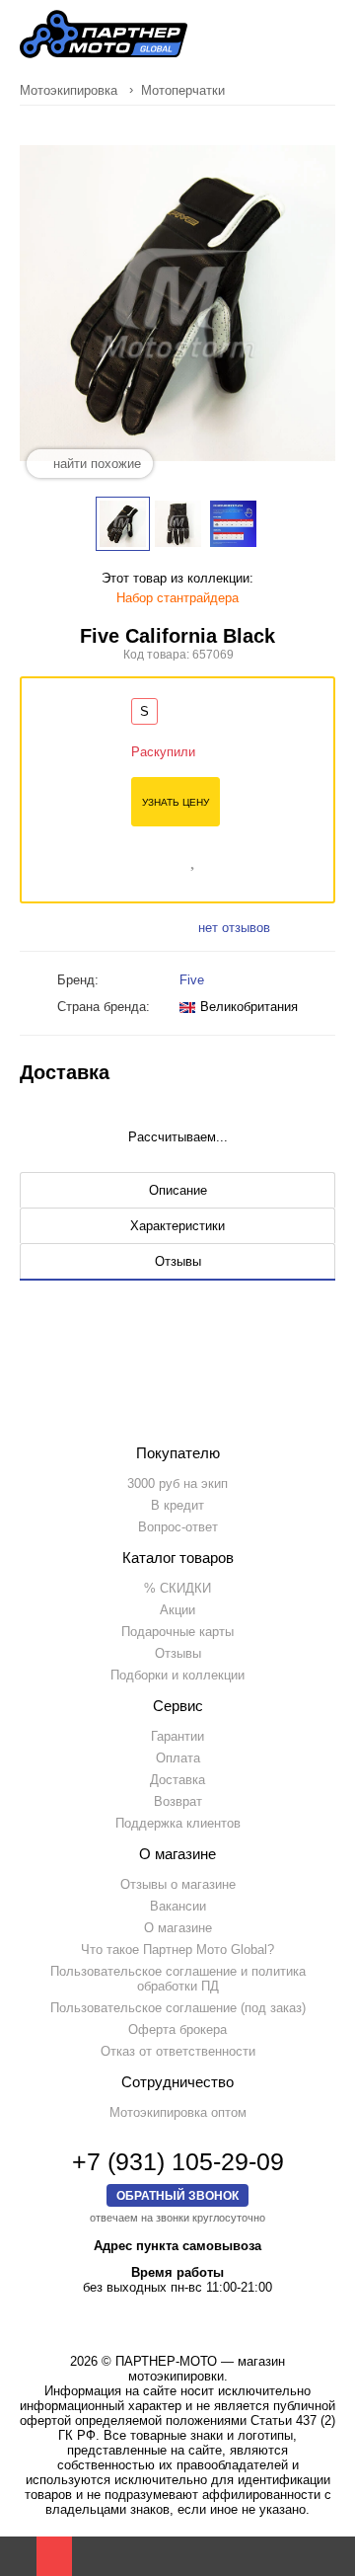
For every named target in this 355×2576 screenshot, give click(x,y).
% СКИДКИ (177, 1588)
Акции (177, 1610)
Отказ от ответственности (178, 2051)
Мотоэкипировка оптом (178, 2112)
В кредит (177, 1505)
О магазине (178, 1928)
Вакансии (178, 1906)
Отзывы (178, 1653)
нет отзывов (234, 928)
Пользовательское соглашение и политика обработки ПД (178, 1979)
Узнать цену (176, 802)
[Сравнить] (166, 858)
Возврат (178, 1801)
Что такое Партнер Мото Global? (177, 1950)
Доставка (177, 1780)
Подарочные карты (177, 1632)
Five (192, 980)
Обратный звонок (177, 2195)
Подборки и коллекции (177, 1675)
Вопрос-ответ (178, 1527)
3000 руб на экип (177, 1483)
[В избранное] (194, 858)
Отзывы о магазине (178, 1884)
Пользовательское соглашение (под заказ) (178, 2008)
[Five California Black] (123, 524)
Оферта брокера (177, 2030)
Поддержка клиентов (178, 1823)
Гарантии (177, 1736)
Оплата (178, 1758)
